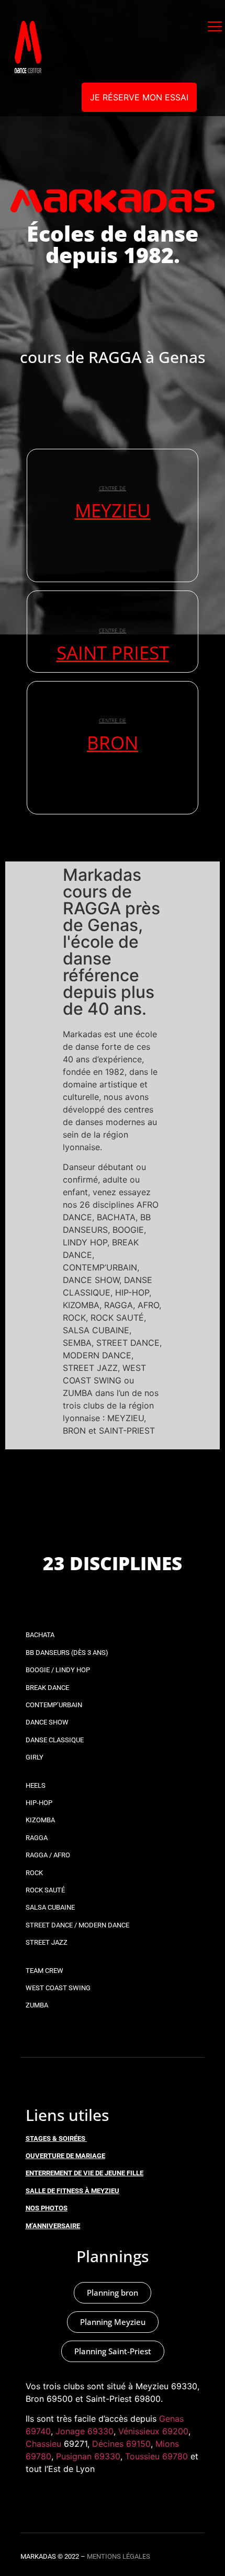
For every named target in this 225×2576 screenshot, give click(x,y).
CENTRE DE (113, 488)
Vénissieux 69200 (153, 2431)
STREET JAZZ (47, 1942)
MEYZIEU (113, 510)
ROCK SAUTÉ (45, 1890)
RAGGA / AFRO (48, 1855)
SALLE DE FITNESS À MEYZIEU (72, 2191)
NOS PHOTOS (47, 2208)
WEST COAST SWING (58, 1988)
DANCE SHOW (47, 1722)
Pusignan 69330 (88, 2456)
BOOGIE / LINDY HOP (58, 1670)
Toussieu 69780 (156, 2456)
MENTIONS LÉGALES (119, 2556)
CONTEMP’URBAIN (54, 1705)
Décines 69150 (121, 2444)
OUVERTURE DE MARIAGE (65, 2156)
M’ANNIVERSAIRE (53, 2226)
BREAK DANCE (47, 1688)
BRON (113, 742)
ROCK (34, 1873)
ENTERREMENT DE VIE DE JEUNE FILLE (85, 2173)
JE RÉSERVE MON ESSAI (139, 97)
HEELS (36, 1785)
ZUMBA (37, 2005)
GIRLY (35, 1757)
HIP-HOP (39, 1803)
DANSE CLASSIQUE (55, 1740)
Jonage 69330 (85, 2431)
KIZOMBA (40, 1820)
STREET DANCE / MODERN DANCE (77, 1925)
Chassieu (43, 2444)
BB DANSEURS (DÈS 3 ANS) (67, 1653)
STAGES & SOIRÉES (55, 2138)
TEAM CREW (44, 1971)
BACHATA (40, 1635)
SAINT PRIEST (113, 652)
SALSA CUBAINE (50, 1907)
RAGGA (37, 1838)
